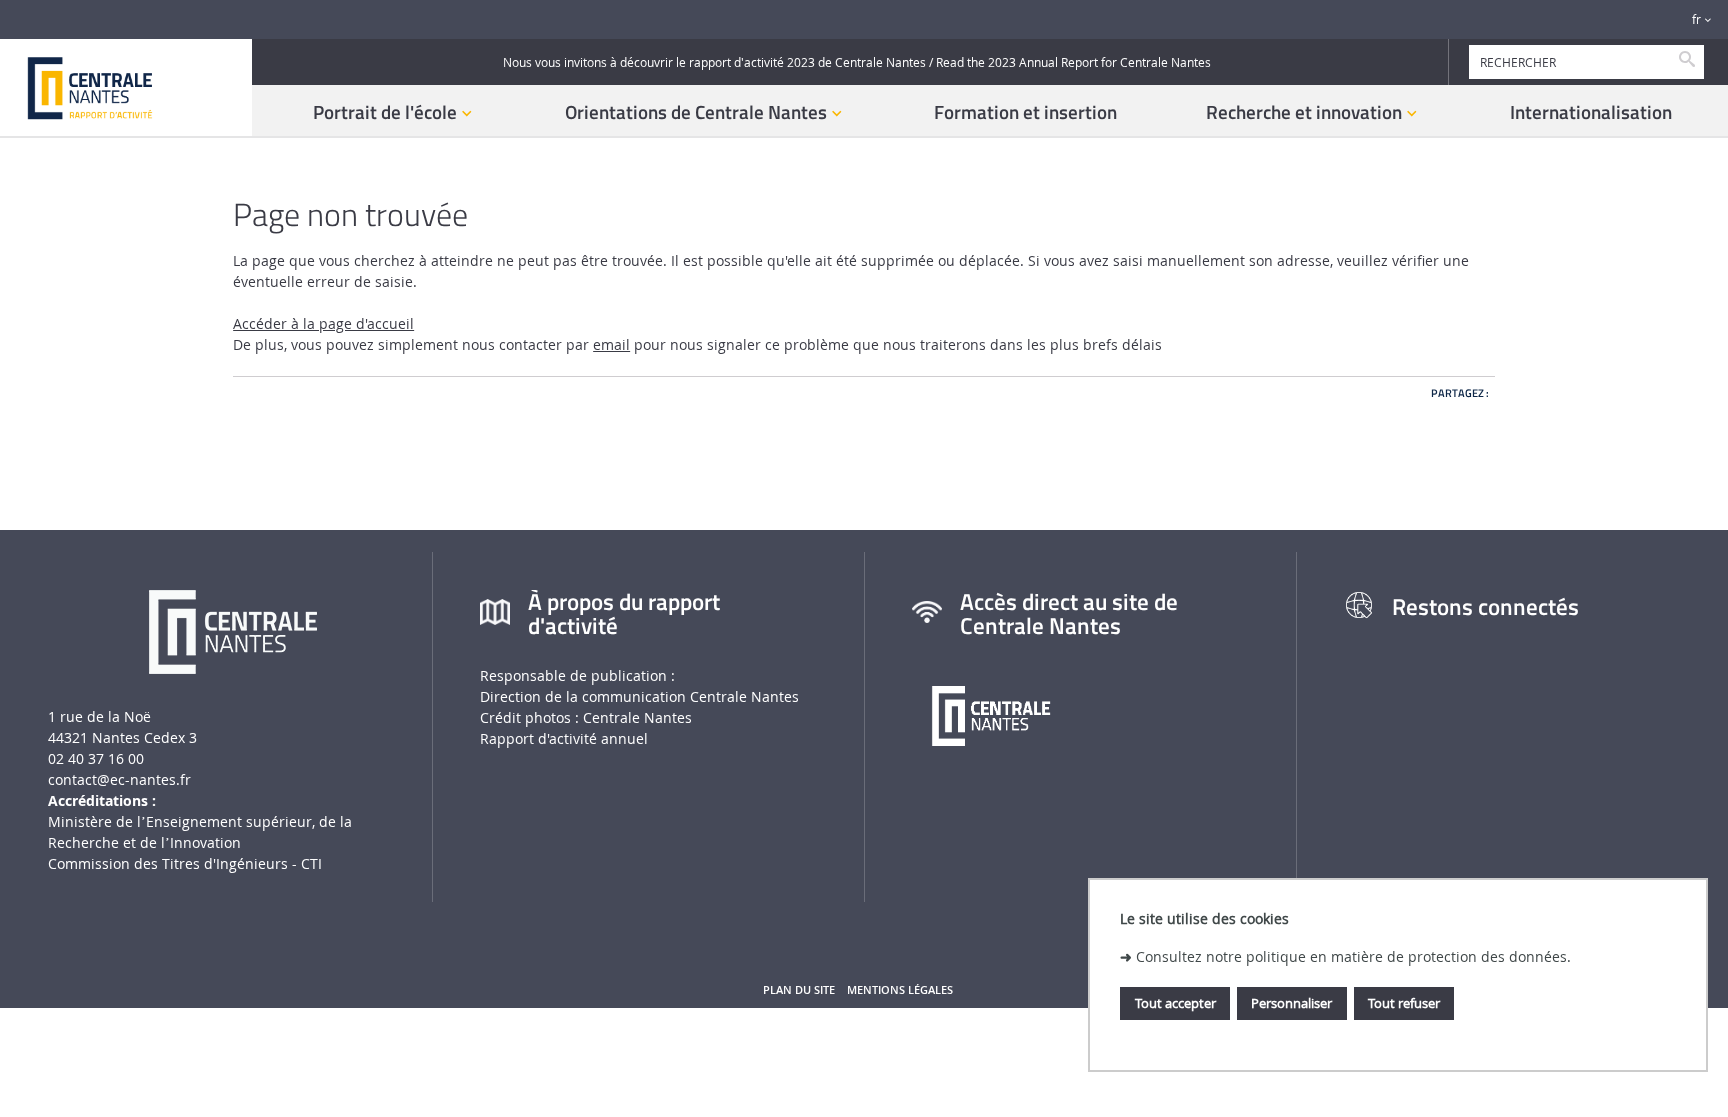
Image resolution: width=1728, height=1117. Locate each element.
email (611, 344)
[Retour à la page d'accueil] (126, 87)
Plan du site (799, 990)
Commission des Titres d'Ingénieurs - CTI (185, 863)
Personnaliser (1291, 1003)
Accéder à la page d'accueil (323, 323)
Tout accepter (1175, 1003)
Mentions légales (900, 990)
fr (1696, 19)
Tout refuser (1404, 1003)
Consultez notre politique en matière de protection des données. (1353, 956)
